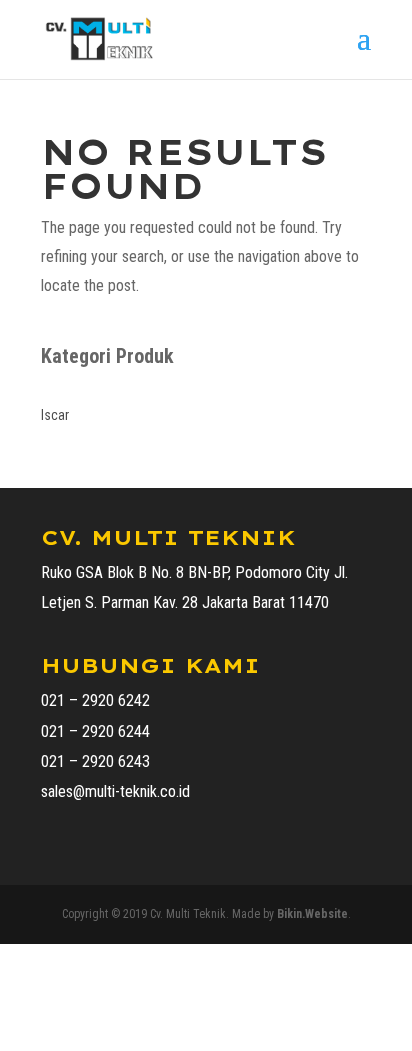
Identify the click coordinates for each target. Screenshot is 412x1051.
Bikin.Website (312, 914)
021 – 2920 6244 (95, 731)
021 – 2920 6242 (95, 700)
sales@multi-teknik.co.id (115, 791)
